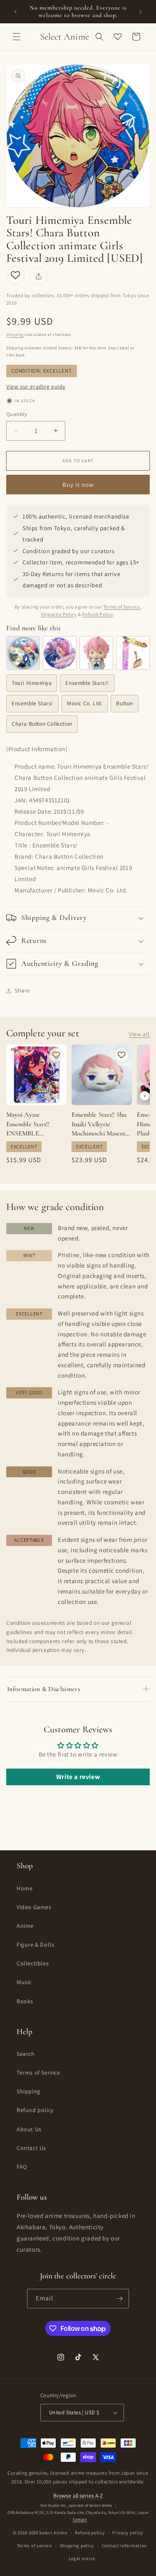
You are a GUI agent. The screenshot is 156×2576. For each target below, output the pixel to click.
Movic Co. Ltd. (85, 703)
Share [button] (22, 990)
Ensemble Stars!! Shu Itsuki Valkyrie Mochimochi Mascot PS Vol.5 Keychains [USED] (99, 1124)
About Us (29, 2129)
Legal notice (82, 2558)
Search (26, 2054)
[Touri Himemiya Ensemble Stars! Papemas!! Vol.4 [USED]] (96, 653)
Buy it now (78, 485)
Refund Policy (98, 614)
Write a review (78, 1777)
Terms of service (35, 2546)
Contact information (124, 2546)
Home (25, 1888)
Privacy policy (128, 2533)
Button (125, 703)
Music (24, 1982)
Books (25, 2001)
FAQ (22, 2167)
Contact (80, 2520)
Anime (25, 1926)
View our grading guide (36, 386)
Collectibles (33, 1963)
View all (139, 1034)
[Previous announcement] (15, 12)
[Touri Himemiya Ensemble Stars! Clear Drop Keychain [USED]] (133, 653)
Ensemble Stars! (32, 703)
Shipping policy (77, 2546)
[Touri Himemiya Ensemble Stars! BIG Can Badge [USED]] (60, 653)
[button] (17, 37)
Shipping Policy (59, 614)
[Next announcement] (141, 12)
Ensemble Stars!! (87, 683)
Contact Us (31, 2148)
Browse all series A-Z (78, 2496)
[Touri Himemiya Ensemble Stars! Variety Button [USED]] (23, 653)
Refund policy (35, 2110)
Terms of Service (122, 607)
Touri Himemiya (32, 683)
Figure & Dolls (35, 1945)
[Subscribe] (119, 2299)
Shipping (15, 335)
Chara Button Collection (42, 724)
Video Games (34, 1907)
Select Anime (53, 2533)
